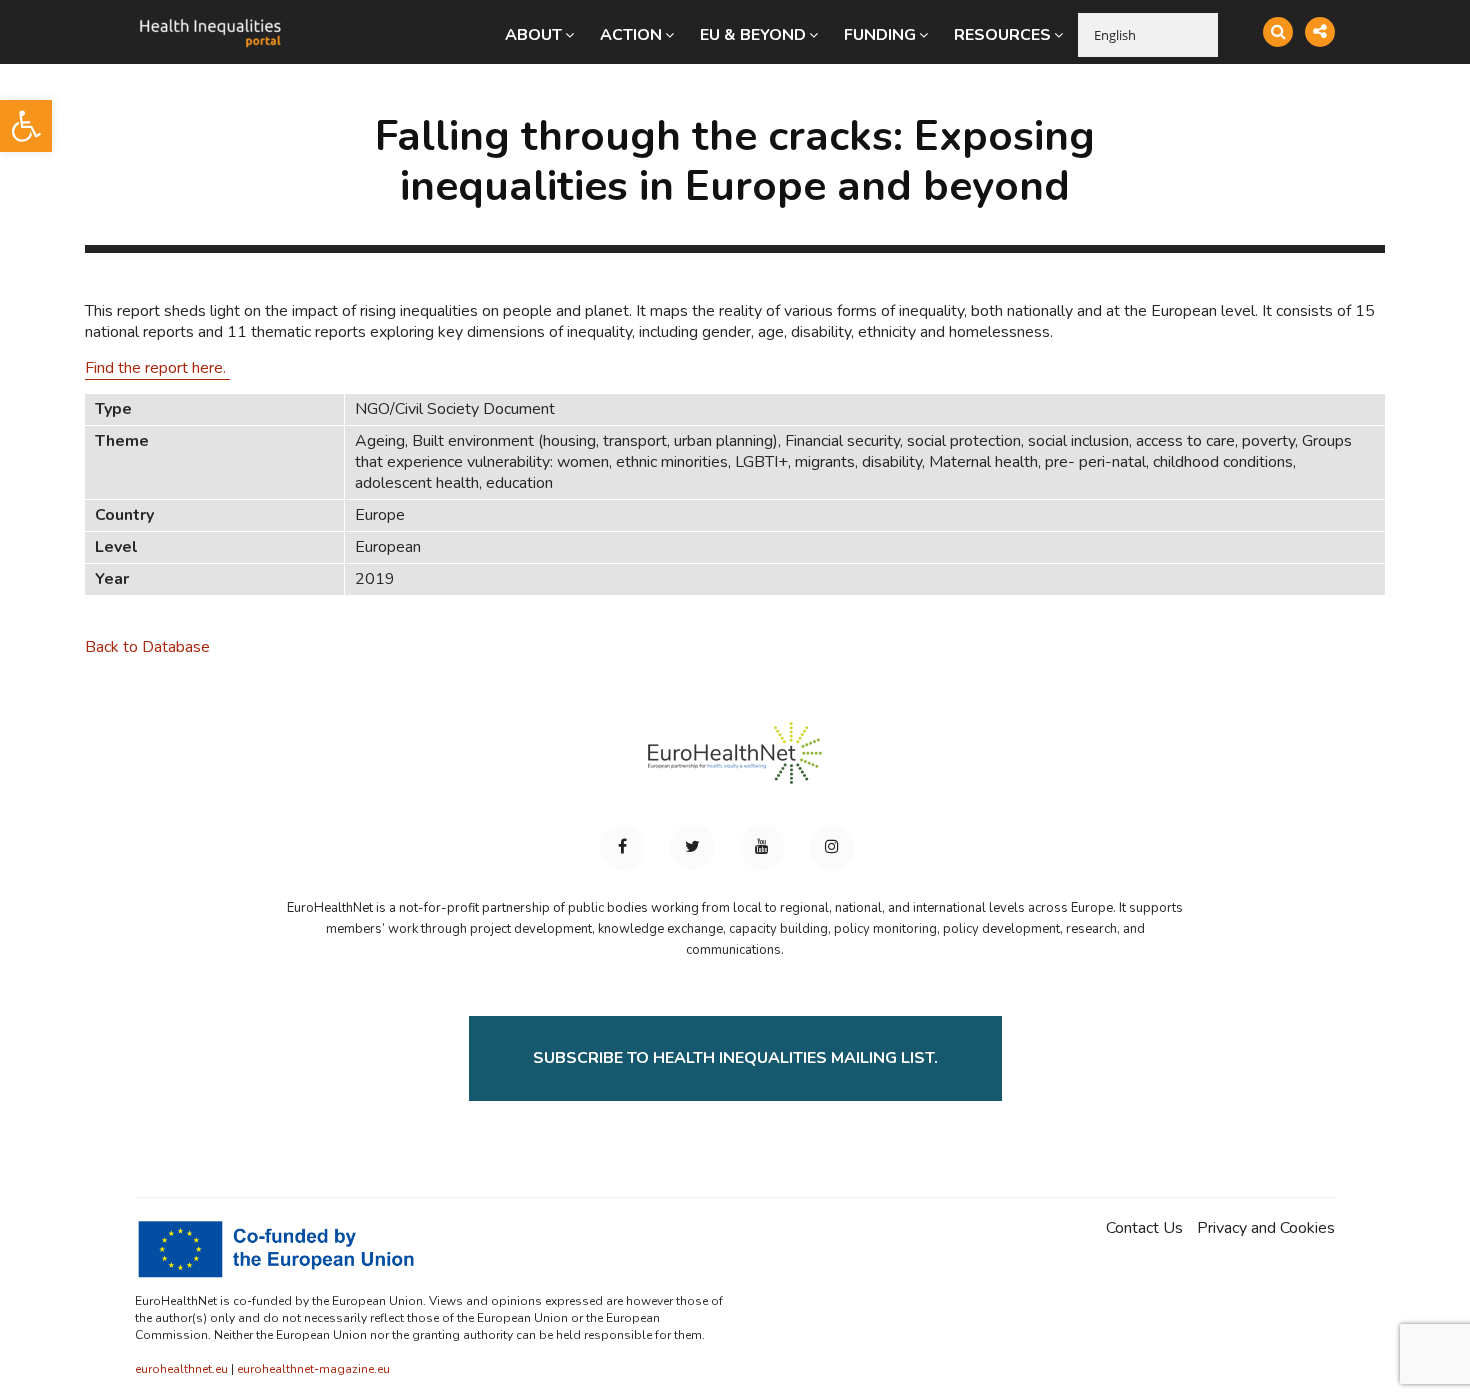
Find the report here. (157, 368)
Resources (1002, 35)
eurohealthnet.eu (181, 1369)
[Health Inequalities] (210, 18)
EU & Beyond (753, 35)
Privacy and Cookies (1266, 1228)
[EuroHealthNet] (735, 762)
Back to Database (147, 647)
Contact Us (1144, 1228)
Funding (880, 35)
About (533, 35)
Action (631, 35)
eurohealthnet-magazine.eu (313, 1369)
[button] (26, 126)
